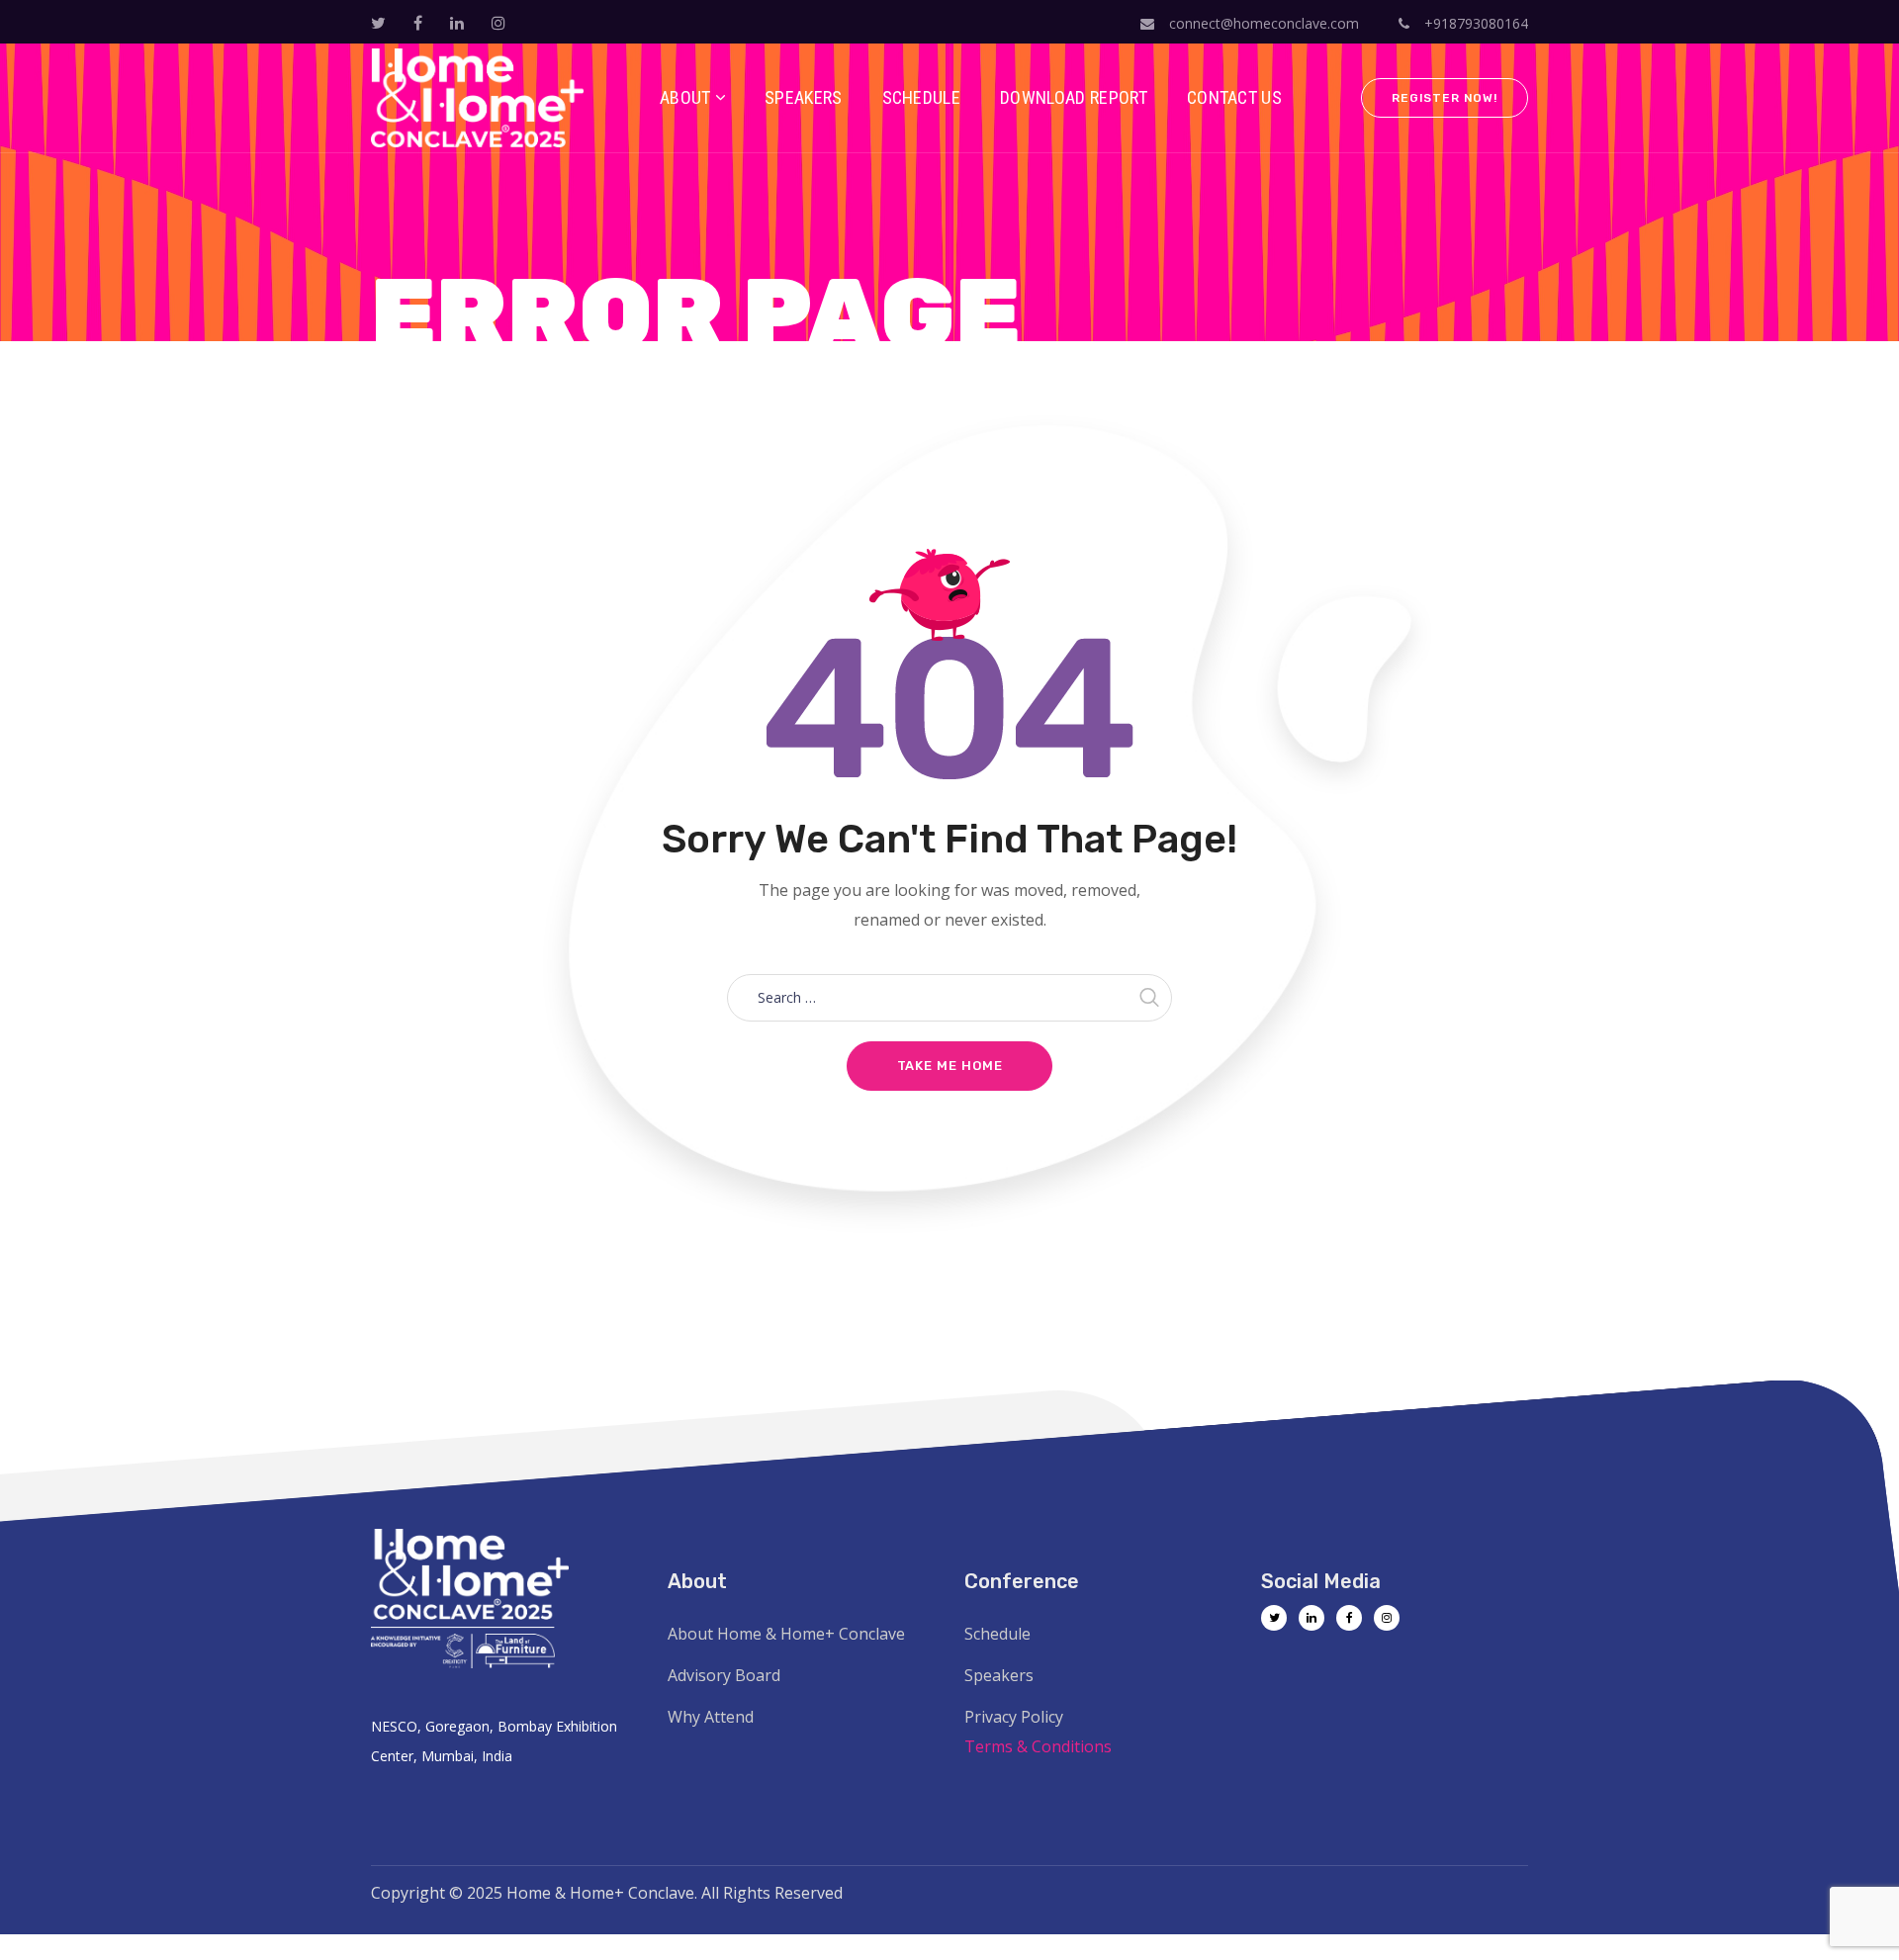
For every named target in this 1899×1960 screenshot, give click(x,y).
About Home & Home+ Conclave (786, 1634)
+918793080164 (1474, 23)
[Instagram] (1387, 1618)
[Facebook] (1349, 1618)
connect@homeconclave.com (1264, 23)
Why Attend (711, 1717)
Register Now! (1445, 98)
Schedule (997, 1634)
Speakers (999, 1675)
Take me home (950, 1066)
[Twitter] (1274, 1618)
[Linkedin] (1311, 1618)
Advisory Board (724, 1675)
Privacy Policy (1014, 1717)
